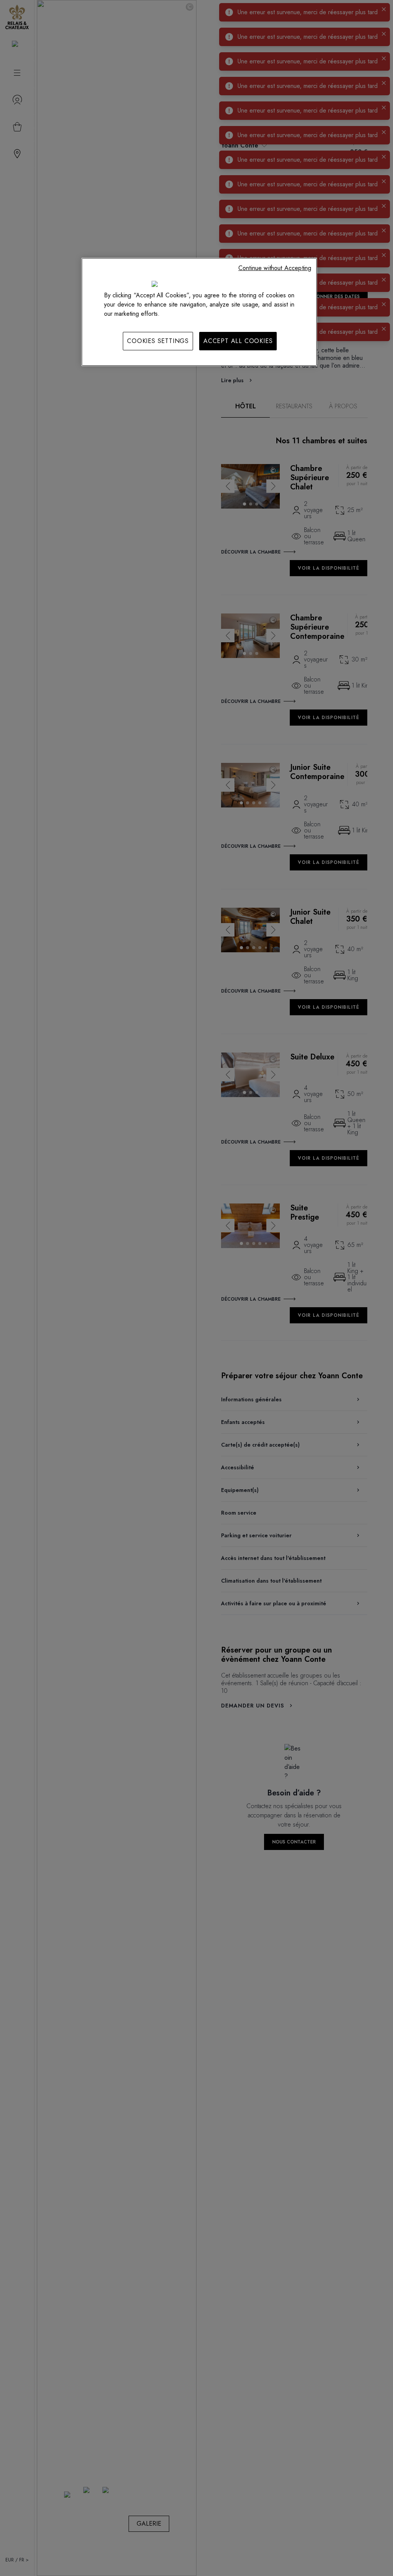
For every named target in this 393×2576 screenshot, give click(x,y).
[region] (199, 312)
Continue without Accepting (275, 268)
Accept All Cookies (238, 341)
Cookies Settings (158, 341)
